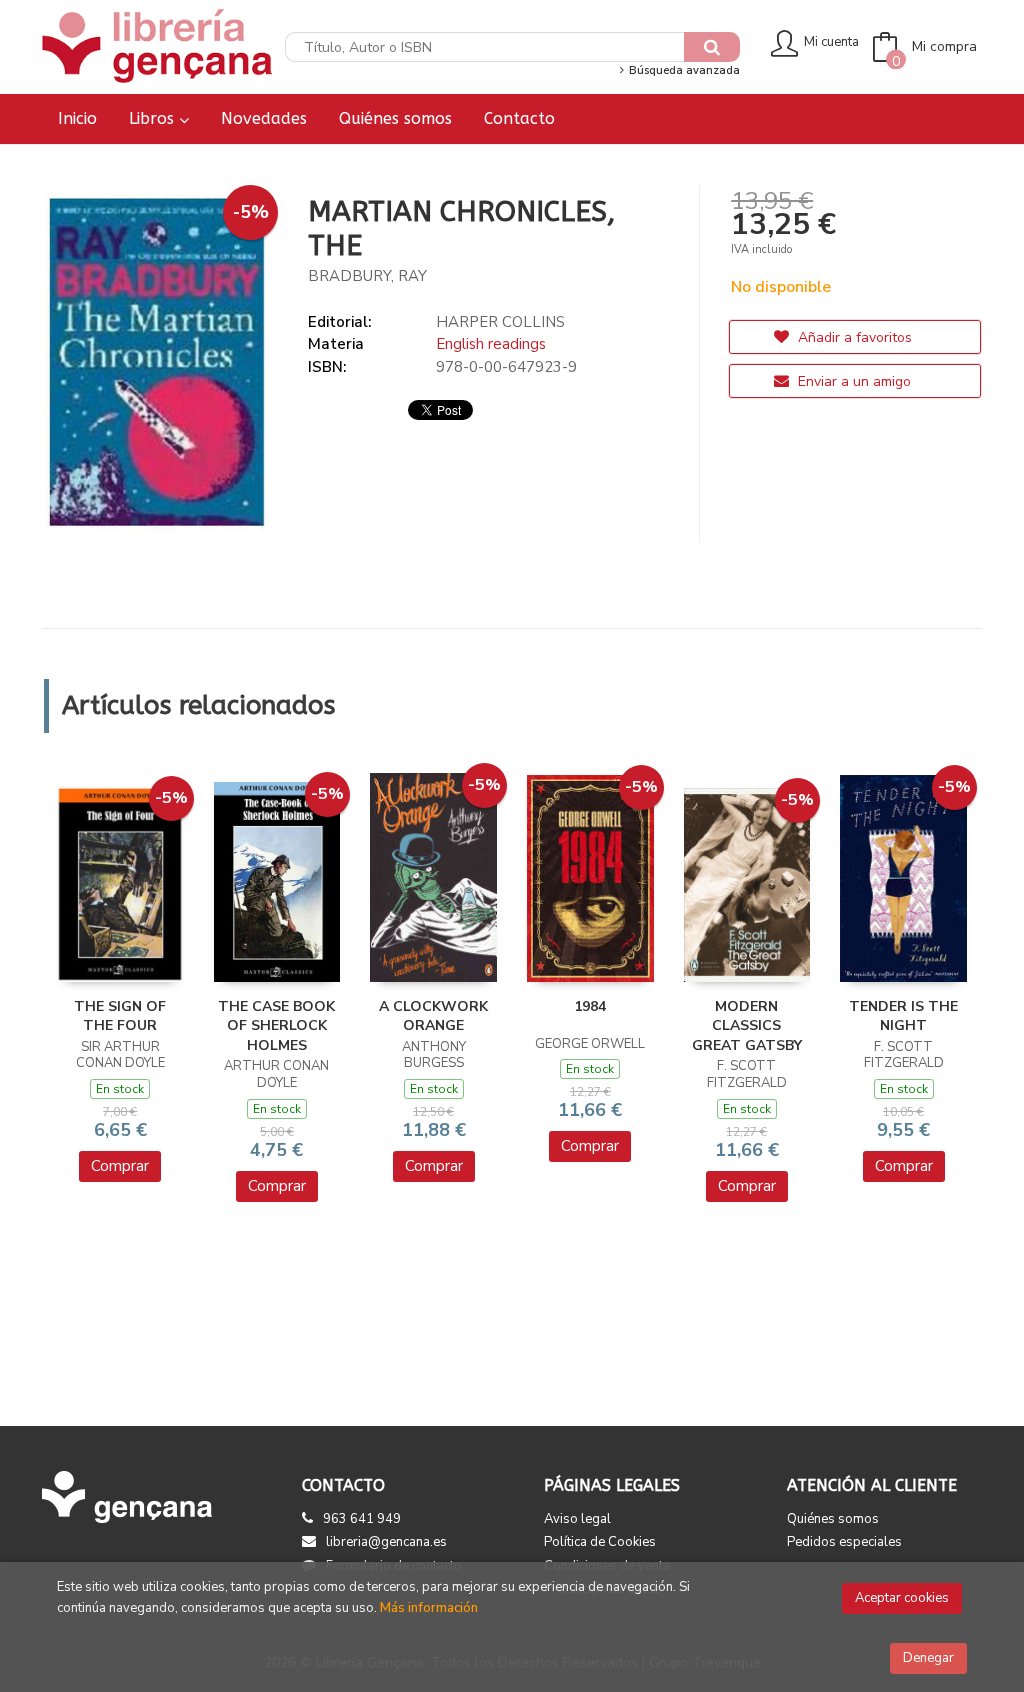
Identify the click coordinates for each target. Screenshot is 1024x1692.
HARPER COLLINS (500, 322)
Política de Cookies (600, 1542)
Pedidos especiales (844, 1542)
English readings (491, 344)
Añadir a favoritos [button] (853, 337)
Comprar (120, 1166)
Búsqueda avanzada (682, 70)
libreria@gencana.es (386, 1542)
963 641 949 (362, 1519)
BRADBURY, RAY (367, 276)
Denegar (928, 1658)
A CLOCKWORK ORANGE (433, 1016)
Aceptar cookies (902, 1598)
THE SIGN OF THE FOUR (120, 1016)
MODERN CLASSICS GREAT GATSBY (747, 1026)
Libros (154, 118)
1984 (590, 1006)
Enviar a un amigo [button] (852, 381)
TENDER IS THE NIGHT (903, 1016)
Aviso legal (577, 1519)
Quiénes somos (833, 1519)
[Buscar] (712, 47)
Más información (429, 1608)
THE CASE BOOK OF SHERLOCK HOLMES (276, 1026)
